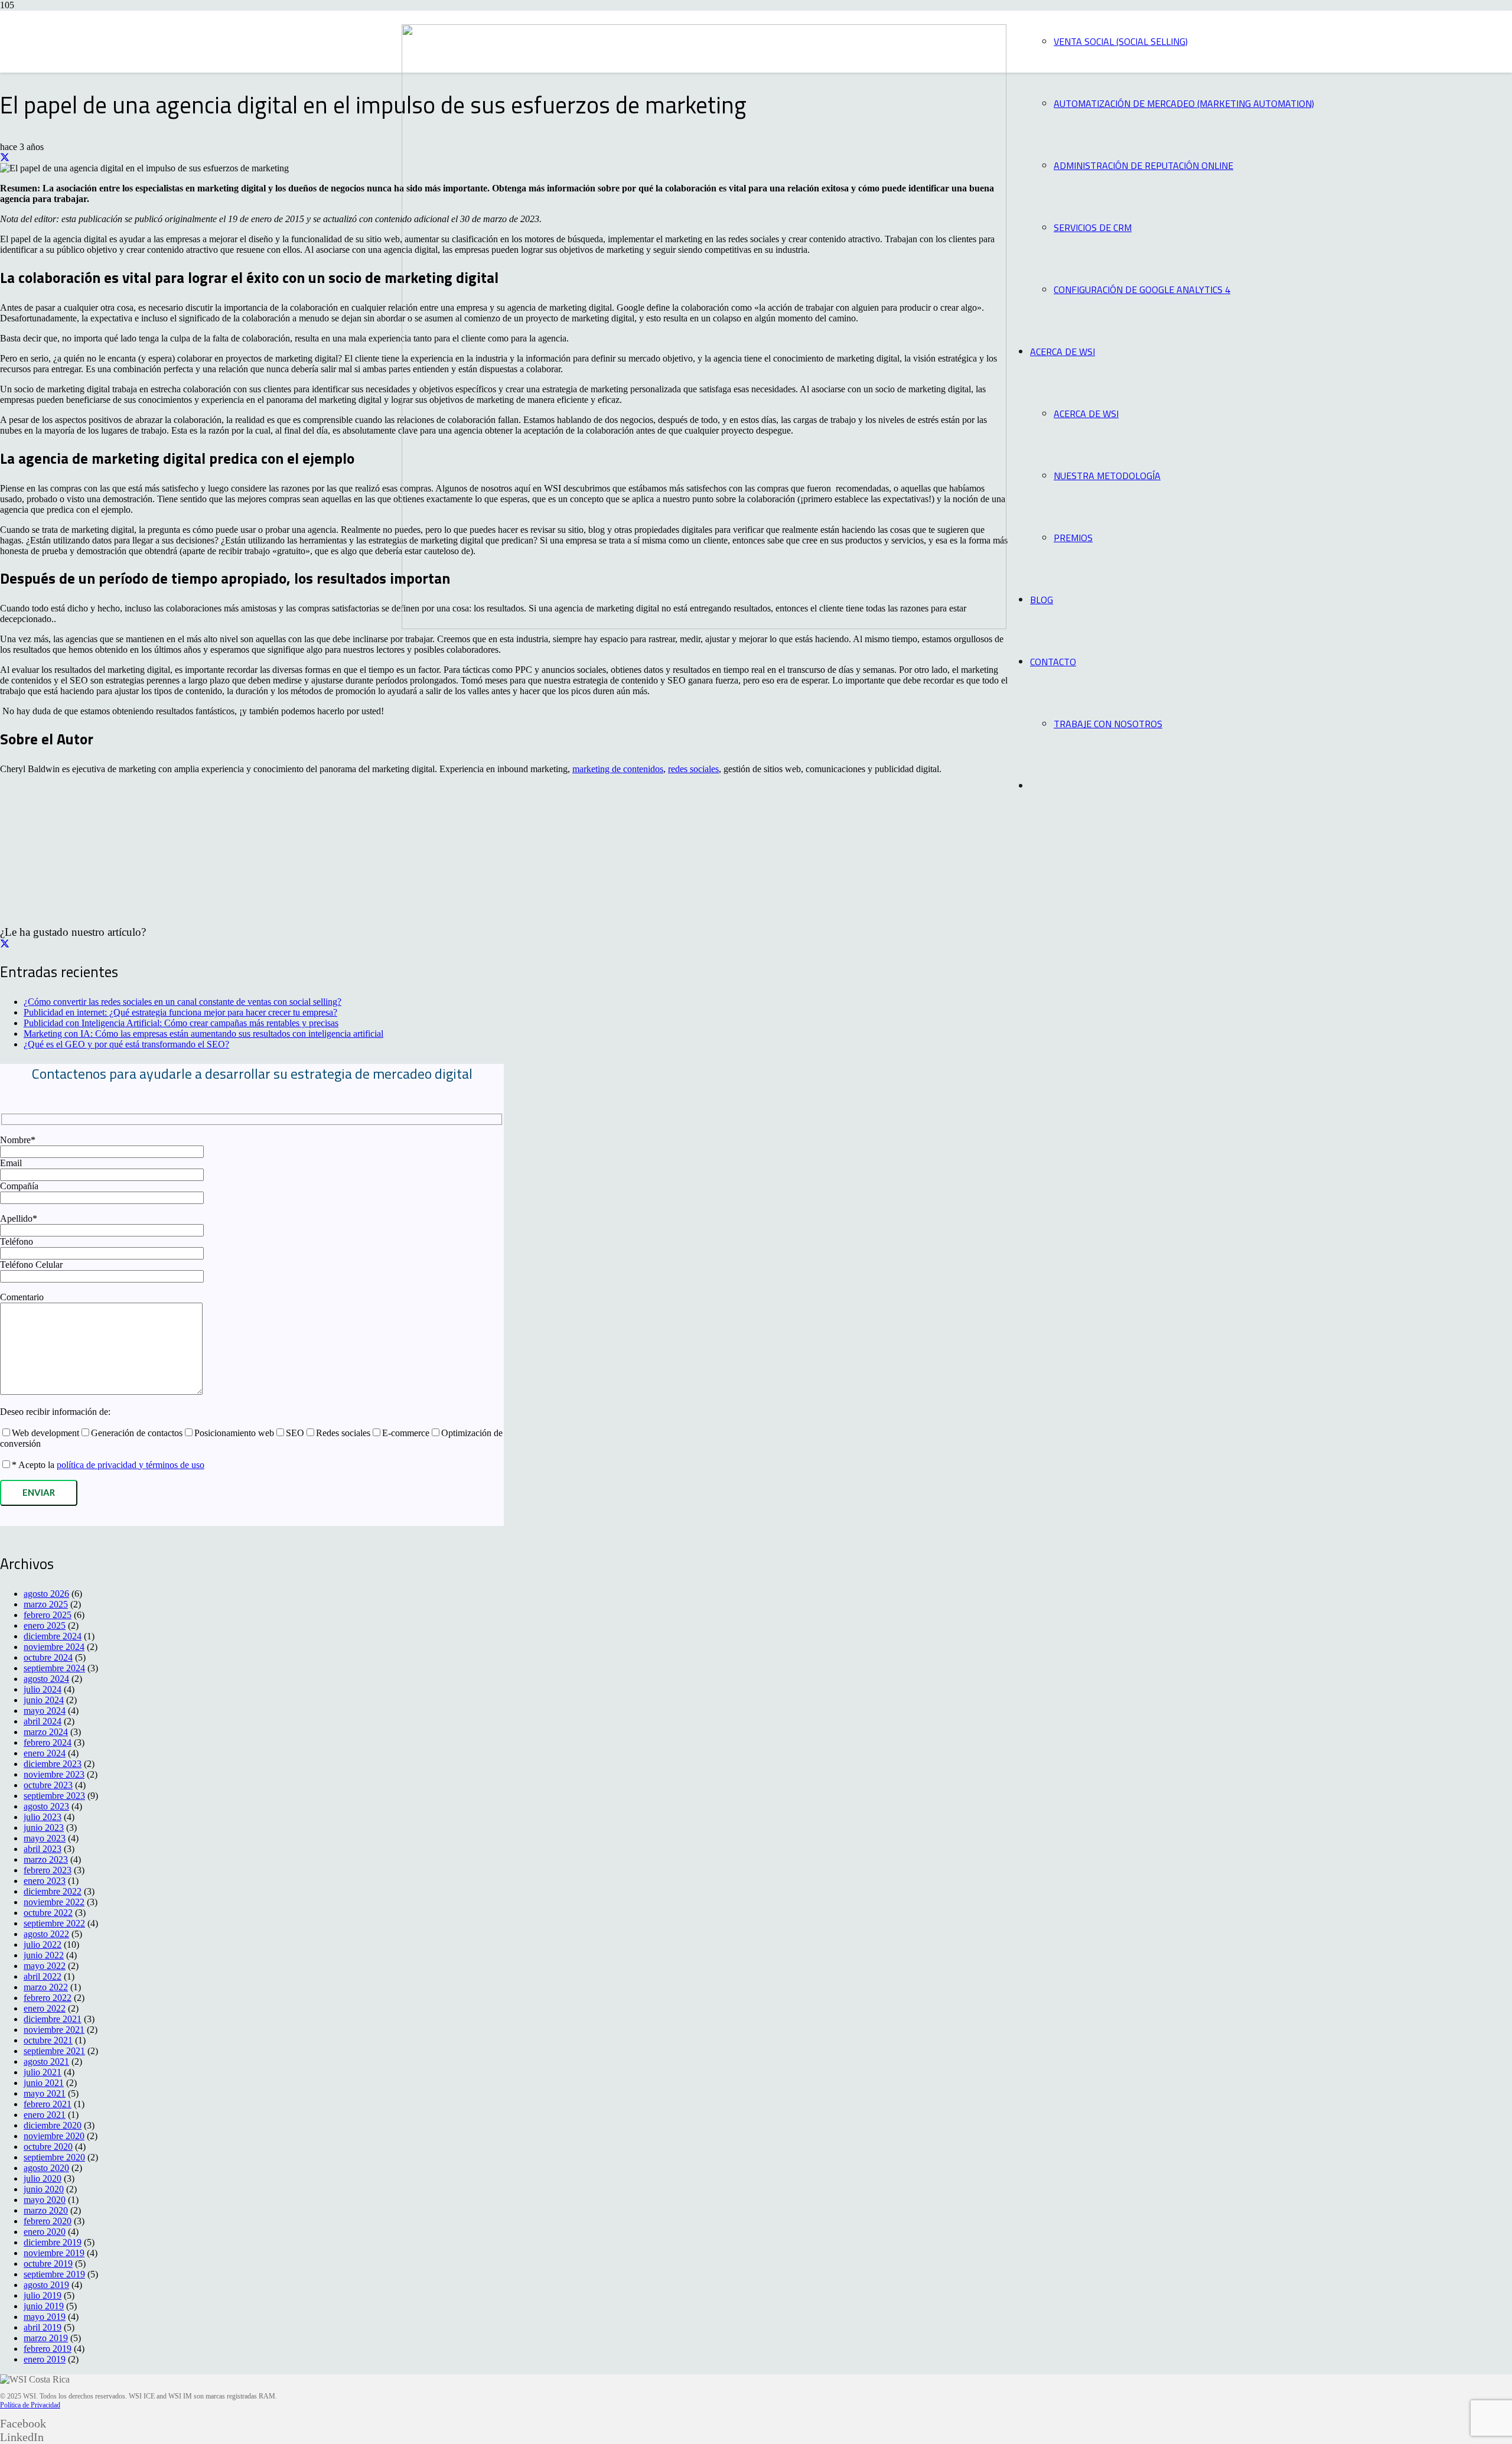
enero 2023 (45, 1881)
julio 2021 (43, 2072)
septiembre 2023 (54, 1796)
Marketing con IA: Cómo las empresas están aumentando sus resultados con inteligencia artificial (203, 1034)
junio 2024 (44, 1700)
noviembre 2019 (54, 2253)
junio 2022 (44, 1955)
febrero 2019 (48, 2349)
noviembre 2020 (54, 2136)
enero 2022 (45, 2008)
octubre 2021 (48, 2040)
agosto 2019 (46, 2285)
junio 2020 (44, 2189)
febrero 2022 (48, 1998)
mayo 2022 (45, 1966)
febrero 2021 (48, 2104)
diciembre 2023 (53, 1764)
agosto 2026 (46, 1594)
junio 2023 (44, 1828)
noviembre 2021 (54, 2030)
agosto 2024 (46, 1679)
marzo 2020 (46, 2210)
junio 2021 (44, 2083)
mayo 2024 (45, 1711)
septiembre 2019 (54, 2274)
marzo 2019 (46, 2338)
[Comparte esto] (5, 157)
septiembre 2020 (54, 2157)
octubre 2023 (48, 1785)
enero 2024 (45, 1753)
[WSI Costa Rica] (704, 626)
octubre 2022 (48, 1913)
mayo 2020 (45, 2200)
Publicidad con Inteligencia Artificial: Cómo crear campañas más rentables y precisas (181, 1023)
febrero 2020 (48, 2221)
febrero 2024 (48, 1742)
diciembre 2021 (53, 2019)
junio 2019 (44, 2306)
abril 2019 (43, 2327)
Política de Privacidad (30, 2405)
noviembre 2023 (54, 1774)
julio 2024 (43, 1689)
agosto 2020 (46, 2168)
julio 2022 (43, 1945)
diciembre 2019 (53, 2242)
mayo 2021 (45, 2093)
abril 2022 (43, 1976)
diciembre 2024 (53, 1636)
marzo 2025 (46, 1604)
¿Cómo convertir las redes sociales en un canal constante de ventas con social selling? (183, 1002)
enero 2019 (45, 2359)
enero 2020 (45, 2232)
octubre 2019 (48, 2264)
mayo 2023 (45, 1838)
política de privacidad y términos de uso (131, 1465)
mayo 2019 (45, 2317)
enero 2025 (45, 1625)
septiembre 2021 (54, 2051)
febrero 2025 (48, 1615)
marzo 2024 (46, 1732)
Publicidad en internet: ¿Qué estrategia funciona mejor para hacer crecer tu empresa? (180, 1012)
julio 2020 (43, 2178)
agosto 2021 (46, 2061)
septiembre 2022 (54, 1923)
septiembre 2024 (54, 1668)
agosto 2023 (46, 1806)
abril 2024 (43, 1721)
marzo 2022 (46, 1987)
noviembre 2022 (54, 1902)
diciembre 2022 (53, 1891)
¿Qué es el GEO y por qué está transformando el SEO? (126, 1044)
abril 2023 (43, 1849)
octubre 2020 (48, 2147)
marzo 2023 (46, 1859)
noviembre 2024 (54, 1647)
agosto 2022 (46, 1934)
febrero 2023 (48, 1870)
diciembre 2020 (53, 2125)
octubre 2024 (48, 1657)
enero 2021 (45, 2115)
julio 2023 (43, 1817)
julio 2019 (43, 2295)
